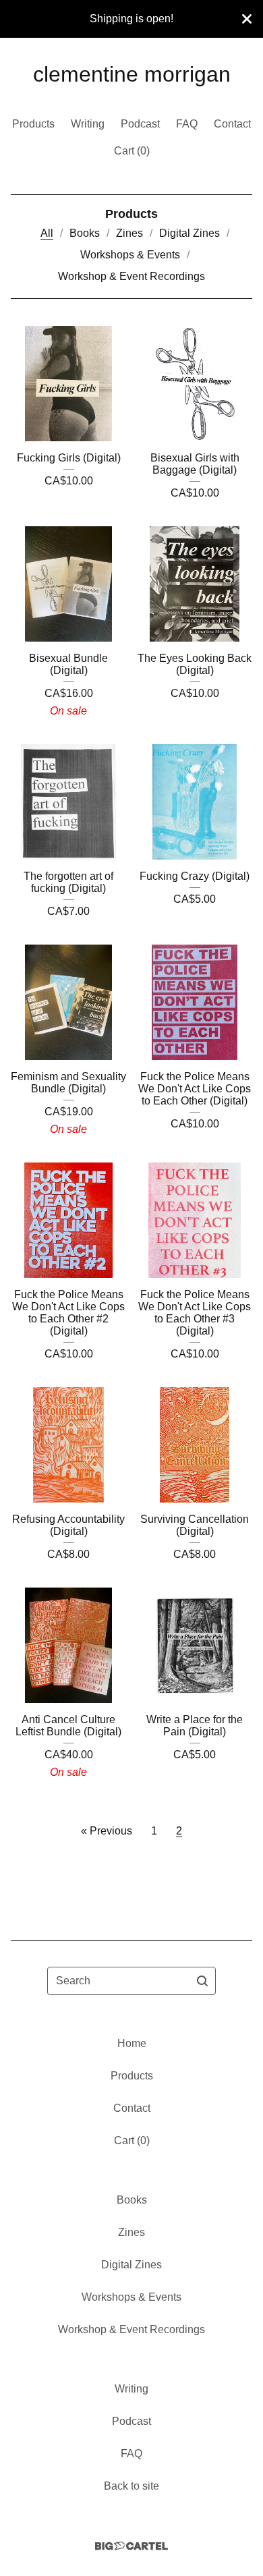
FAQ (187, 124)
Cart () (132, 151)
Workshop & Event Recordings (131, 276)
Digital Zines (189, 233)
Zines (129, 233)
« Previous (107, 1831)
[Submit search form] (202, 1981)
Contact (232, 124)
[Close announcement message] (247, 19)
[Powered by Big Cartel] (131, 2546)
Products (33, 124)
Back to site (131, 2486)
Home (132, 2043)
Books (85, 233)
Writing (88, 124)
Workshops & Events (130, 255)
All (47, 233)
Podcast (140, 124)
